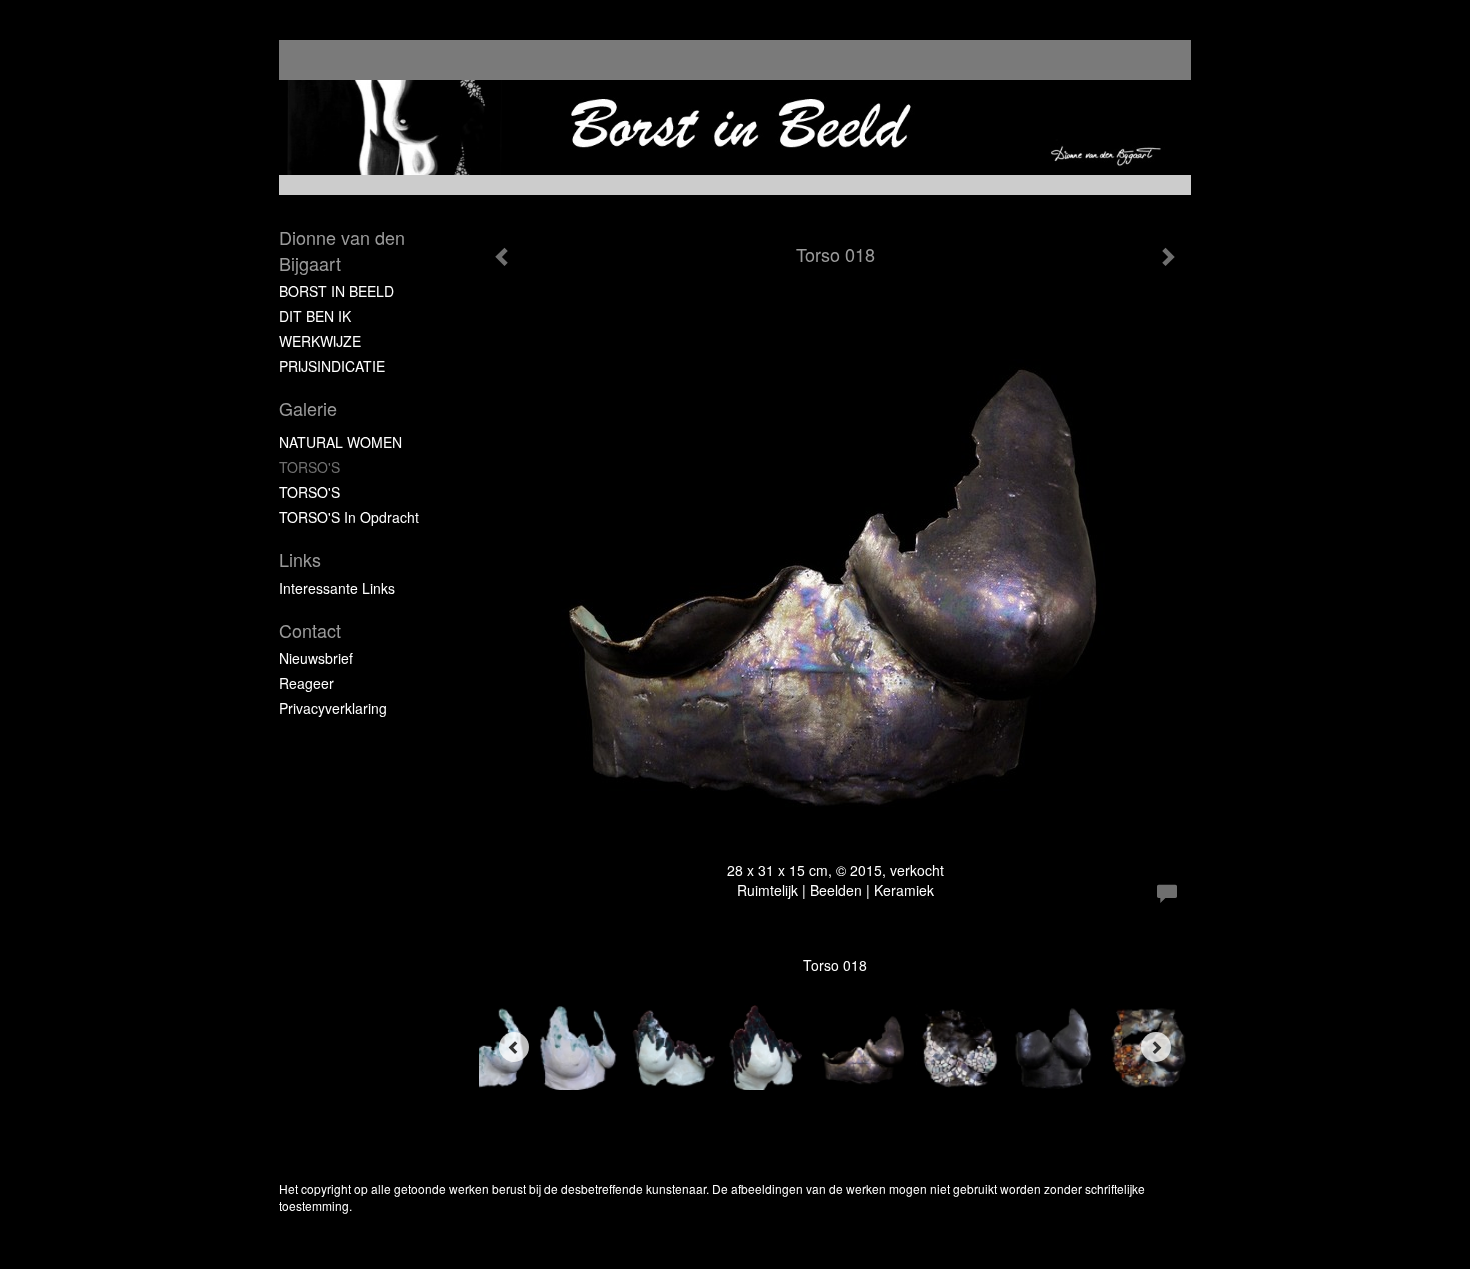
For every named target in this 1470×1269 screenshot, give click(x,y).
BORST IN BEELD (336, 291)
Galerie (308, 408)
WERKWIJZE (320, 341)
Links (300, 559)
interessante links (337, 588)
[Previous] (514, 1047)
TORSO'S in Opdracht (349, 517)
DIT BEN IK (315, 316)
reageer (306, 683)
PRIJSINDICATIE (332, 366)
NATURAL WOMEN (340, 442)
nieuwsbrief (316, 658)
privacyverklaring (333, 708)
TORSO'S (309, 467)
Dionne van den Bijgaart (342, 250)
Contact (310, 630)
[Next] (1156, 1047)
